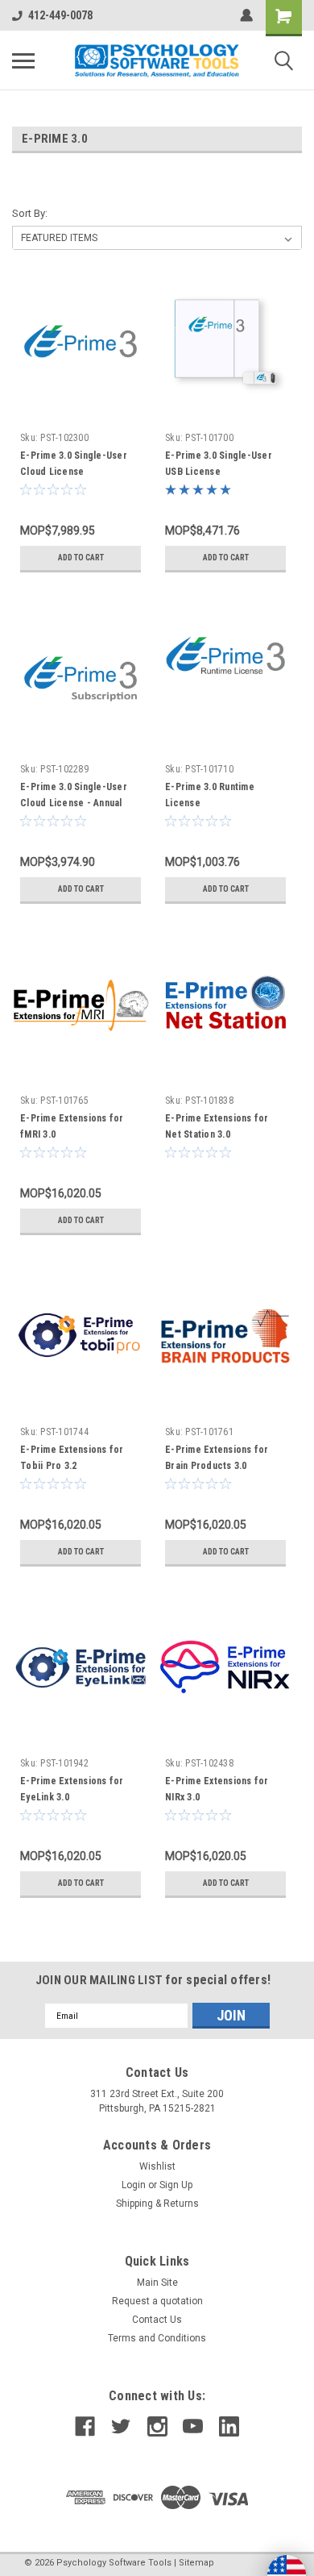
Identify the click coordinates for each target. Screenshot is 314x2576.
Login (134, 2185)
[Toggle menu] (23, 60)
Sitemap (196, 2563)
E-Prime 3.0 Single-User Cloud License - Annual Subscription (74, 803)
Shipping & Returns (157, 2204)
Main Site (157, 2283)
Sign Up (176, 2185)
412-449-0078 (60, 15)
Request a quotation (157, 2301)
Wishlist (157, 2166)
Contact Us (157, 2320)
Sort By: (30, 213)
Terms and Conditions (157, 2338)
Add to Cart (81, 558)
